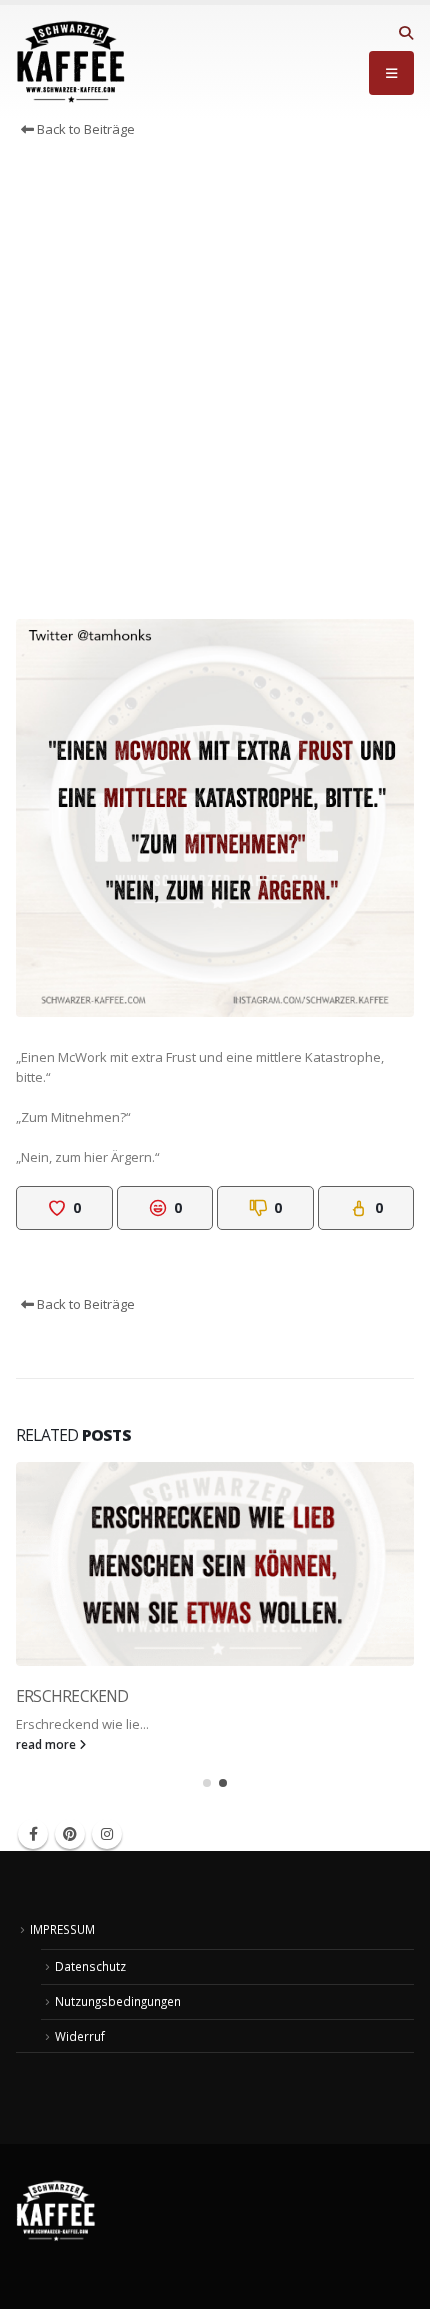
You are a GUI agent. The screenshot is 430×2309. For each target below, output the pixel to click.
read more (47, 1744)
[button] (405, 33)
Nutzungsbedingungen (118, 2001)
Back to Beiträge (84, 129)
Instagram (107, 1834)
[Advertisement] (215, 384)
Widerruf (80, 2036)
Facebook (33, 1834)
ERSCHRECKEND (72, 1696)
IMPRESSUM (62, 1929)
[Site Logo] (71, 62)
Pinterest (70, 1834)
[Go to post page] (215, 1564)
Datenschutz (90, 1966)
